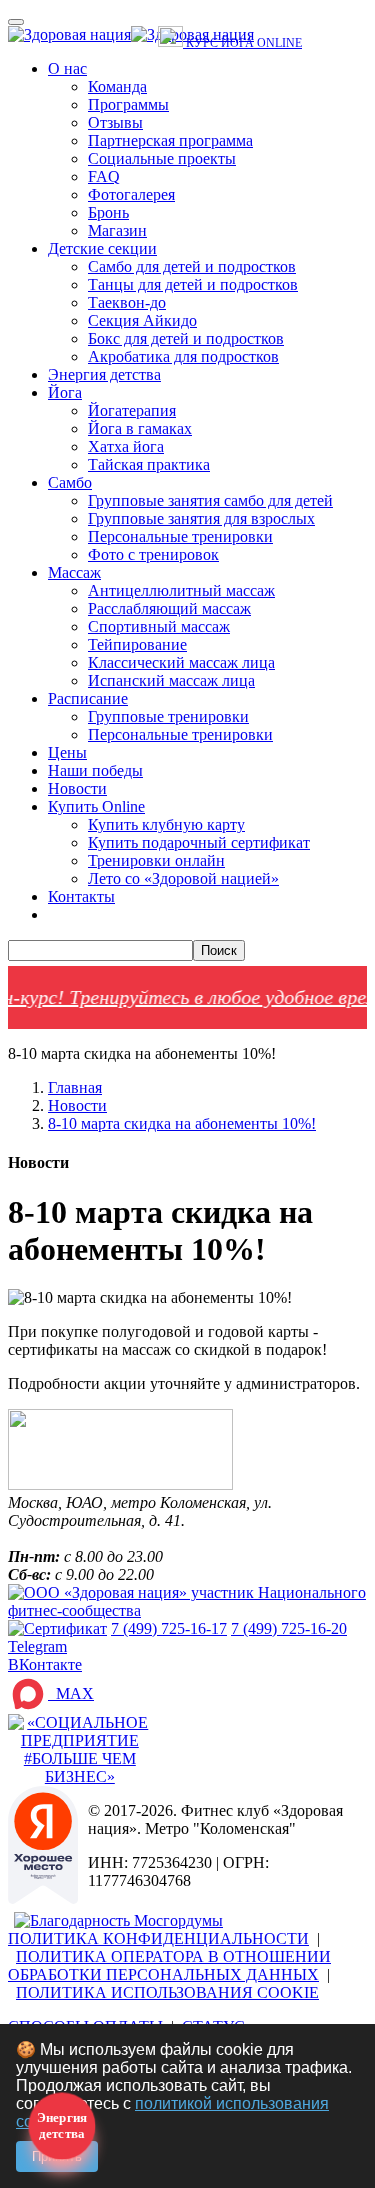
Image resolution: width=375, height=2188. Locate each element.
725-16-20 (289, 1628)
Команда (117, 86)
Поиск (219, 950)
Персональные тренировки (180, 536)
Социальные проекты (162, 158)
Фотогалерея (131, 194)
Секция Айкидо (142, 320)
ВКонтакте (45, 1664)
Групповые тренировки (168, 716)
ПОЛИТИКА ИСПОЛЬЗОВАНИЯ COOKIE (167, 1992)
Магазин (117, 230)
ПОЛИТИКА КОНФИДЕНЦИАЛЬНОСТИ (158, 1938)
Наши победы (95, 770)
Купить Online (96, 806)
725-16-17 (169, 1628)
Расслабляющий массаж (169, 608)
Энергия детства (104, 374)
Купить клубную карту (166, 824)
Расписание (88, 698)
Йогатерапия (132, 410)
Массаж (74, 572)
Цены (67, 752)
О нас (67, 68)
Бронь (108, 212)
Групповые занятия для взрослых (201, 518)
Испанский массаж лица (171, 680)
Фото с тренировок (153, 554)
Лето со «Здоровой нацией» (183, 878)
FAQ (104, 176)
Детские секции (102, 248)
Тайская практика (149, 464)
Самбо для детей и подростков (192, 266)
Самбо (70, 482)
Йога (65, 392)
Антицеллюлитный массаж (181, 590)
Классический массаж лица (181, 662)
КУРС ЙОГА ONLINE (242, 43)
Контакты (81, 896)
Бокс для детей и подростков (186, 338)
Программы (128, 104)
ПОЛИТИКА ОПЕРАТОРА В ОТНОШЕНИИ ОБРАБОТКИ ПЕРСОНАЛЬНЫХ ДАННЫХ (169, 1965)
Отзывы (115, 122)
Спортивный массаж (159, 626)
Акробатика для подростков (183, 356)
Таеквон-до (127, 302)
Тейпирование (137, 644)
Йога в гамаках (140, 428)
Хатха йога (126, 446)
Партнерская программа (170, 140)
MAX (71, 1693)
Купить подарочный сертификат (199, 842)
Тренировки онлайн (156, 860)
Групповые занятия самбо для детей (210, 500)
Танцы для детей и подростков (193, 284)
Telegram (37, 1646)
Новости (77, 788)
